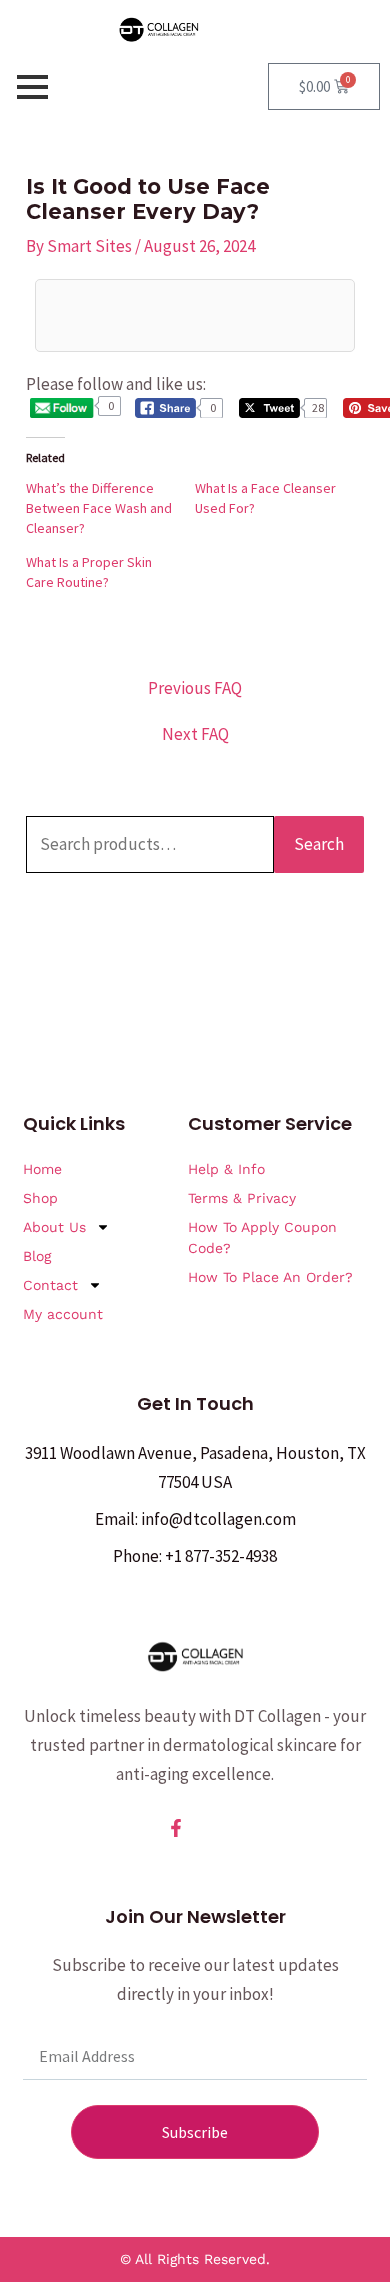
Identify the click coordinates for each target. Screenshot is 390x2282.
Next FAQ (195, 734)
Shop (40, 1198)
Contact (50, 1285)
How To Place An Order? (270, 1277)
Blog (37, 1256)
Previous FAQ (195, 688)
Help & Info (226, 1169)
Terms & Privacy (242, 1198)
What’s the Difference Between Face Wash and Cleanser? (99, 508)
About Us (54, 1227)
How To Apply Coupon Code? (262, 1237)
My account (63, 1314)
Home (42, 1169)
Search (319, 844)
